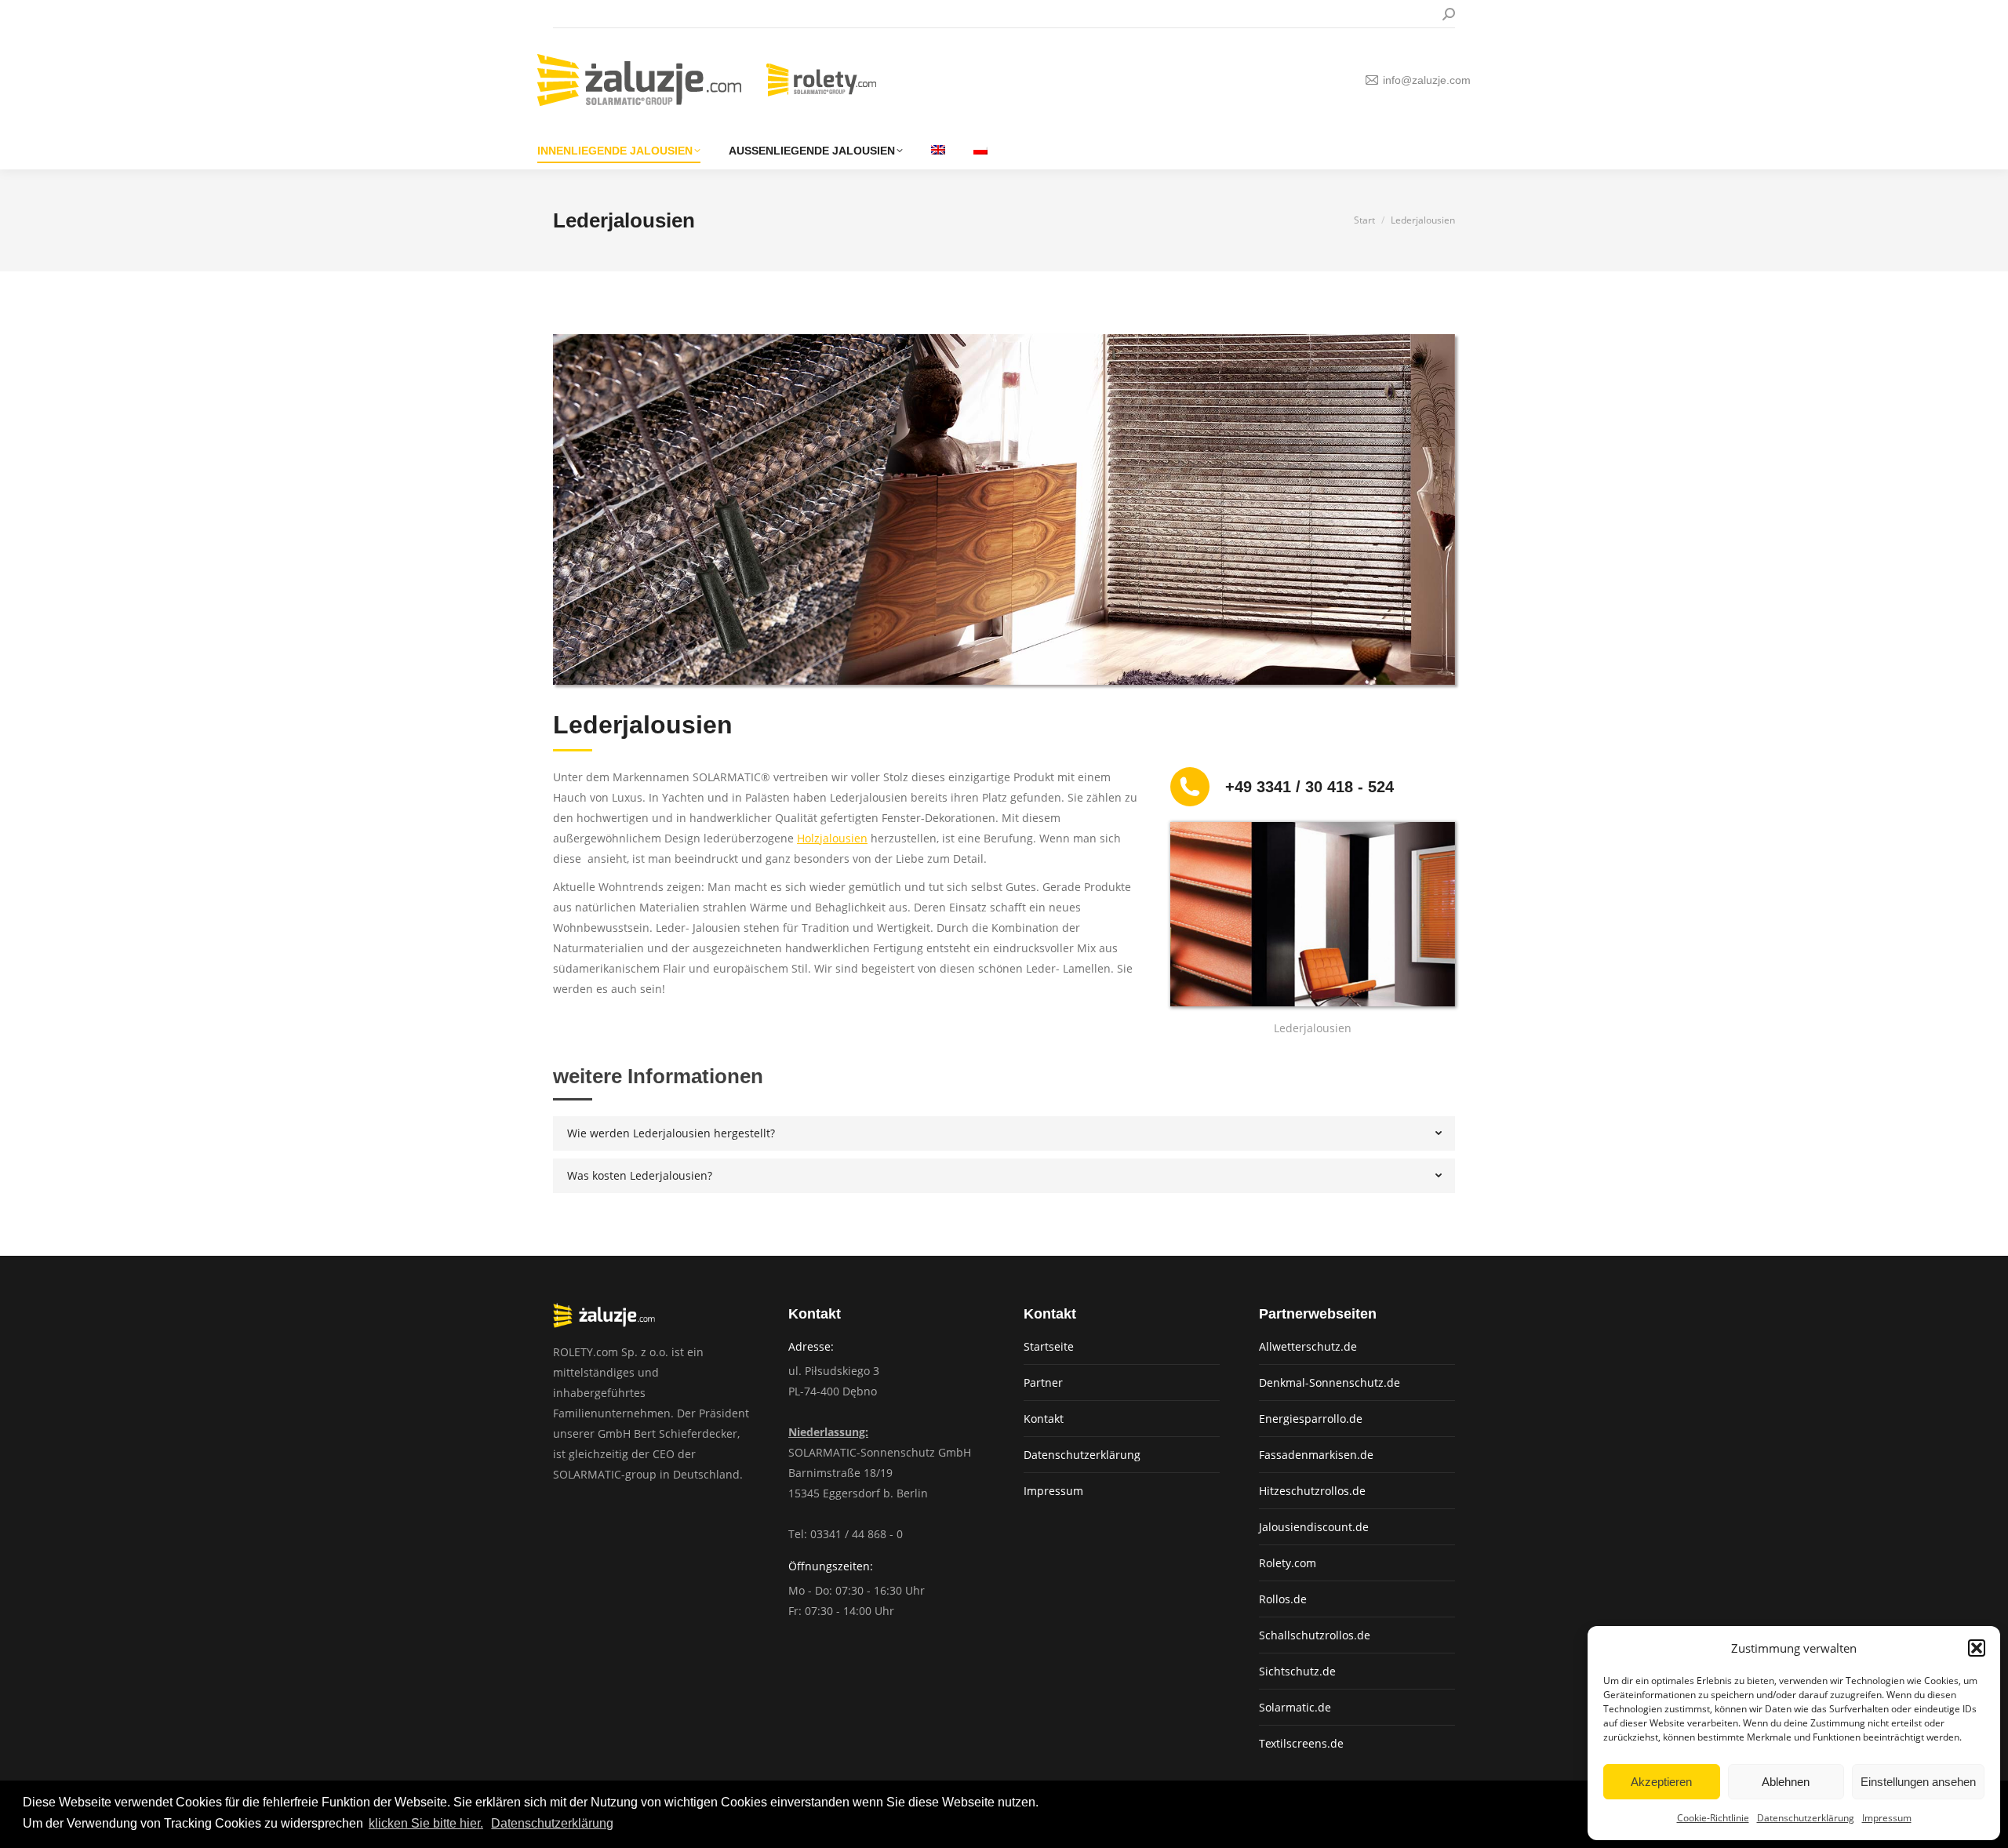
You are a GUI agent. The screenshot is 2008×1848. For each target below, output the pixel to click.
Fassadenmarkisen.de (1316, 1455)
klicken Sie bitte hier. (426, 1823)
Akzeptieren (1661, 1782)
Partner (1043, 1382)
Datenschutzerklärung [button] (552, 1823)
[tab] (1004, 1133)
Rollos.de (1283, 1599)
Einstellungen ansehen (1918, 1782)
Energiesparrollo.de (1311, 1419)
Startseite (1049, 1346)
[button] (1977, 1648)
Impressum (1887, 1818)
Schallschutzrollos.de (1315, 1635)
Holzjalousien (832, 838)
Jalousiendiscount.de (1314, 1527)
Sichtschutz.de (1297, 1671)
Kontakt (1044, 1419)
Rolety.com (1288, 1563)
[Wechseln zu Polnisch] (980, 151)
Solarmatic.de (1295, 1707)
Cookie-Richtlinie (1713, 1818)
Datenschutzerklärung (1806, 1818)
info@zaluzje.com (1427, 80)
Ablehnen (1786, 1782)
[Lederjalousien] (1313, 914)
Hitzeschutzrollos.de (1312, 1491)
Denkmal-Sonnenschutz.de (1330, 1382)
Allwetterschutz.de (1308, 1346)
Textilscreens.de (1301, 1743)
